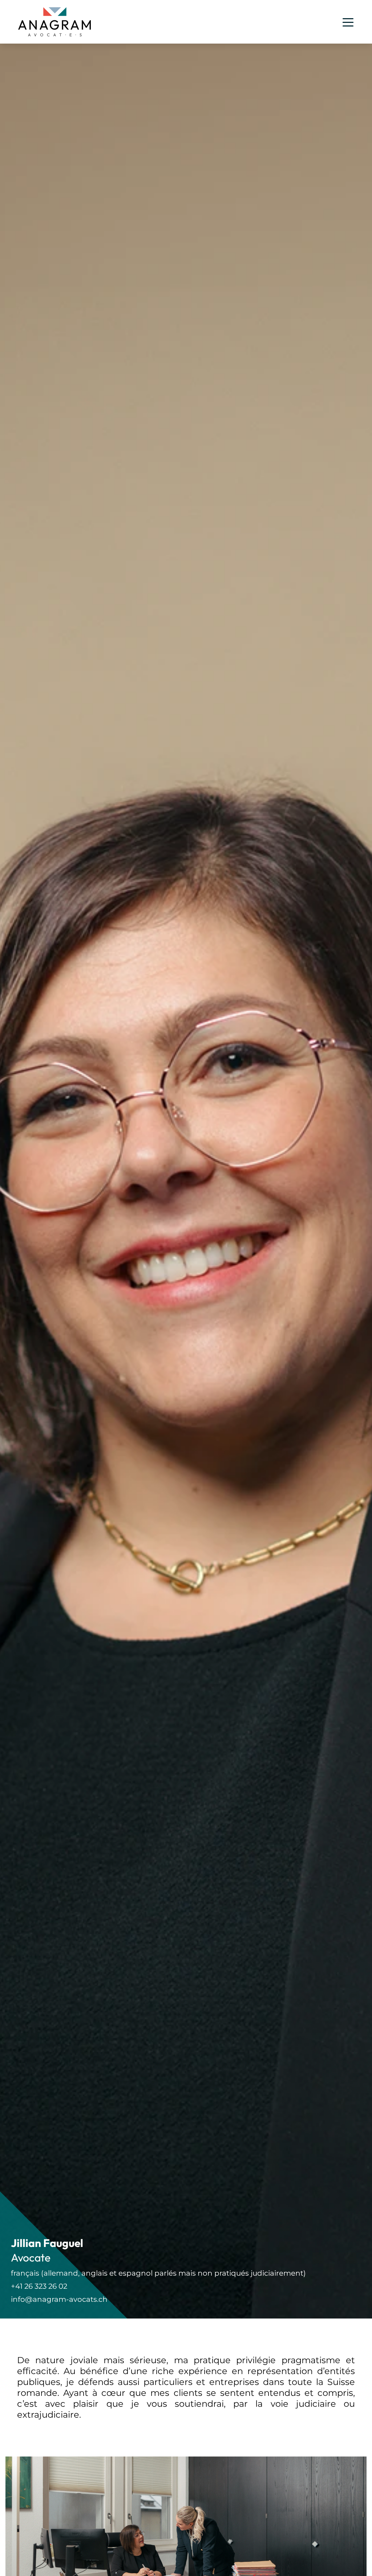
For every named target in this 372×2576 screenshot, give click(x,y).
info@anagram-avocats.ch (59, 2299)
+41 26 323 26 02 (39, 2286)
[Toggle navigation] (348, 22)
